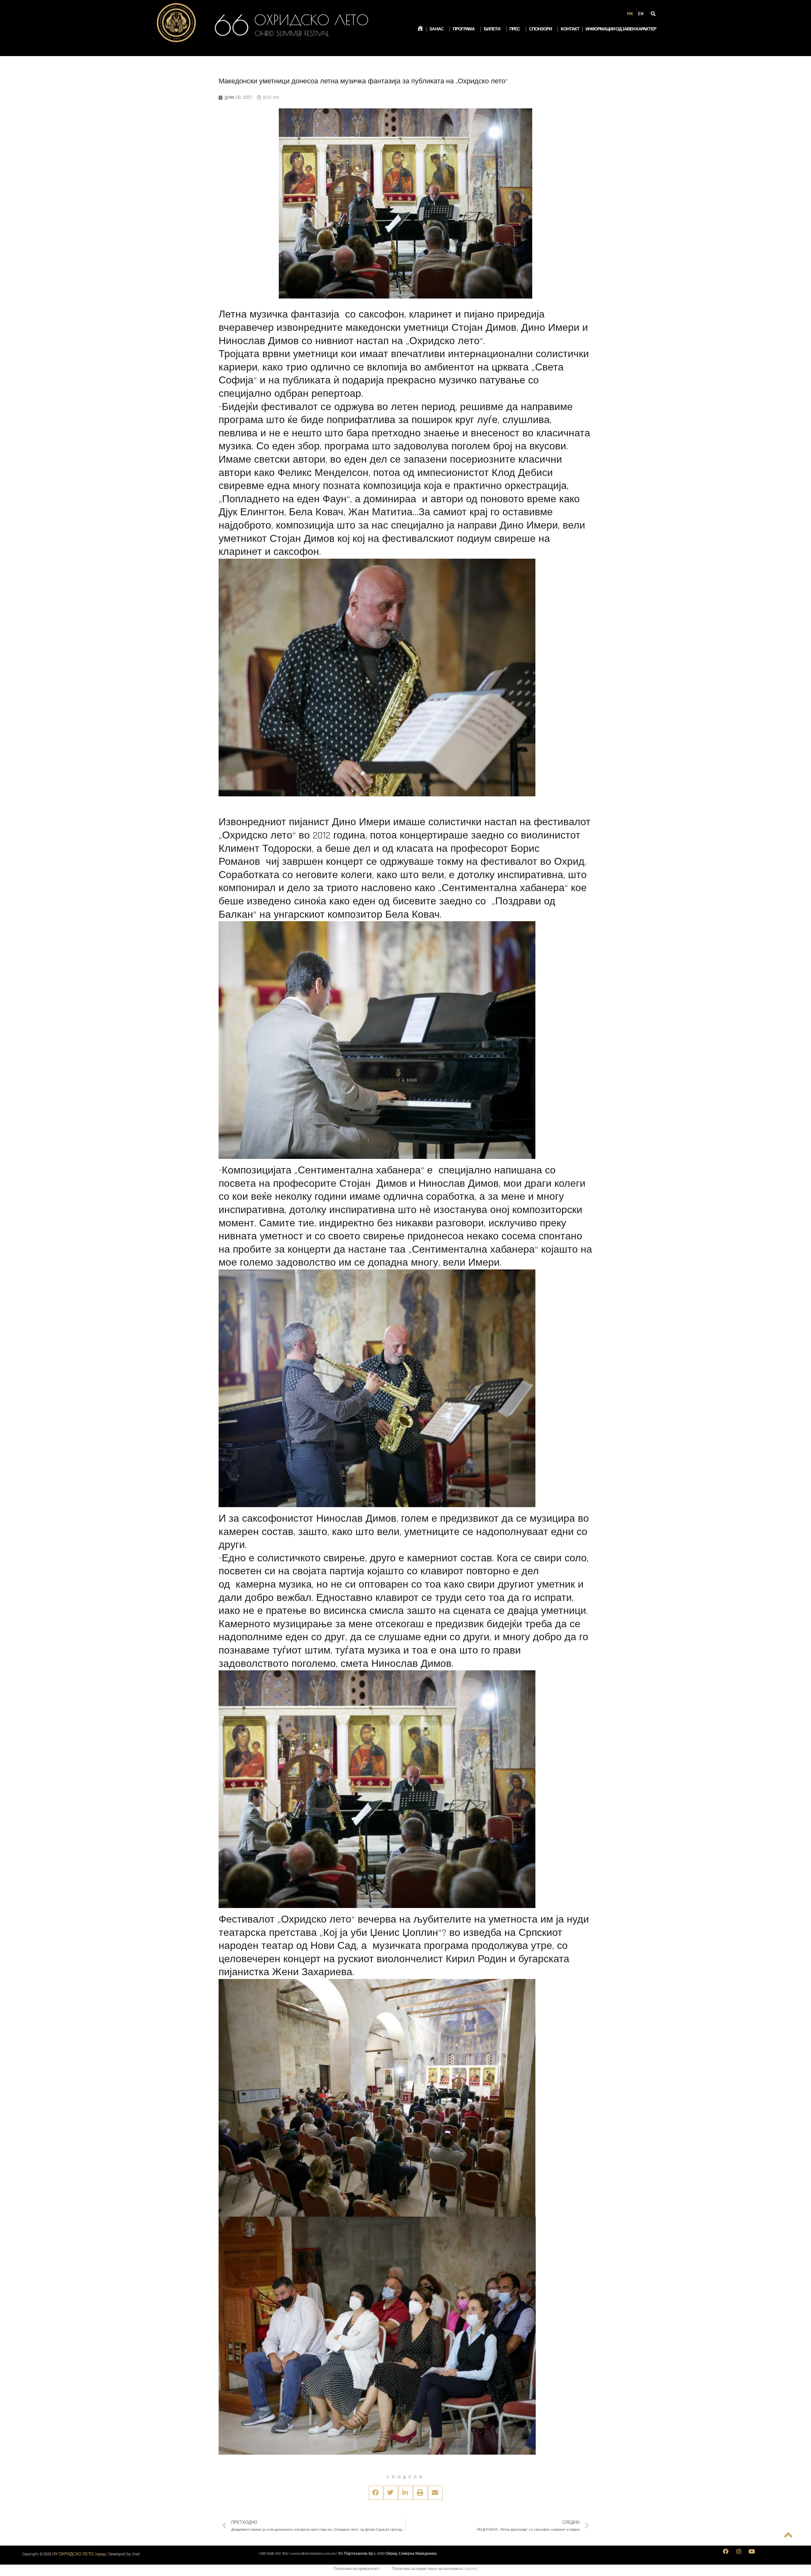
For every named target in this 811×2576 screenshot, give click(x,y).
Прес (515, 29)
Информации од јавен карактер (621, 29)
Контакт (570, 29)
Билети (492, 29)
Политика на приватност (357, 2569)
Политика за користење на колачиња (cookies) (435, 2569)
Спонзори (540, 29)
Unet (136, 2554)
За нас (436, 29)
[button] (376, 2493)
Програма (464, 29)
